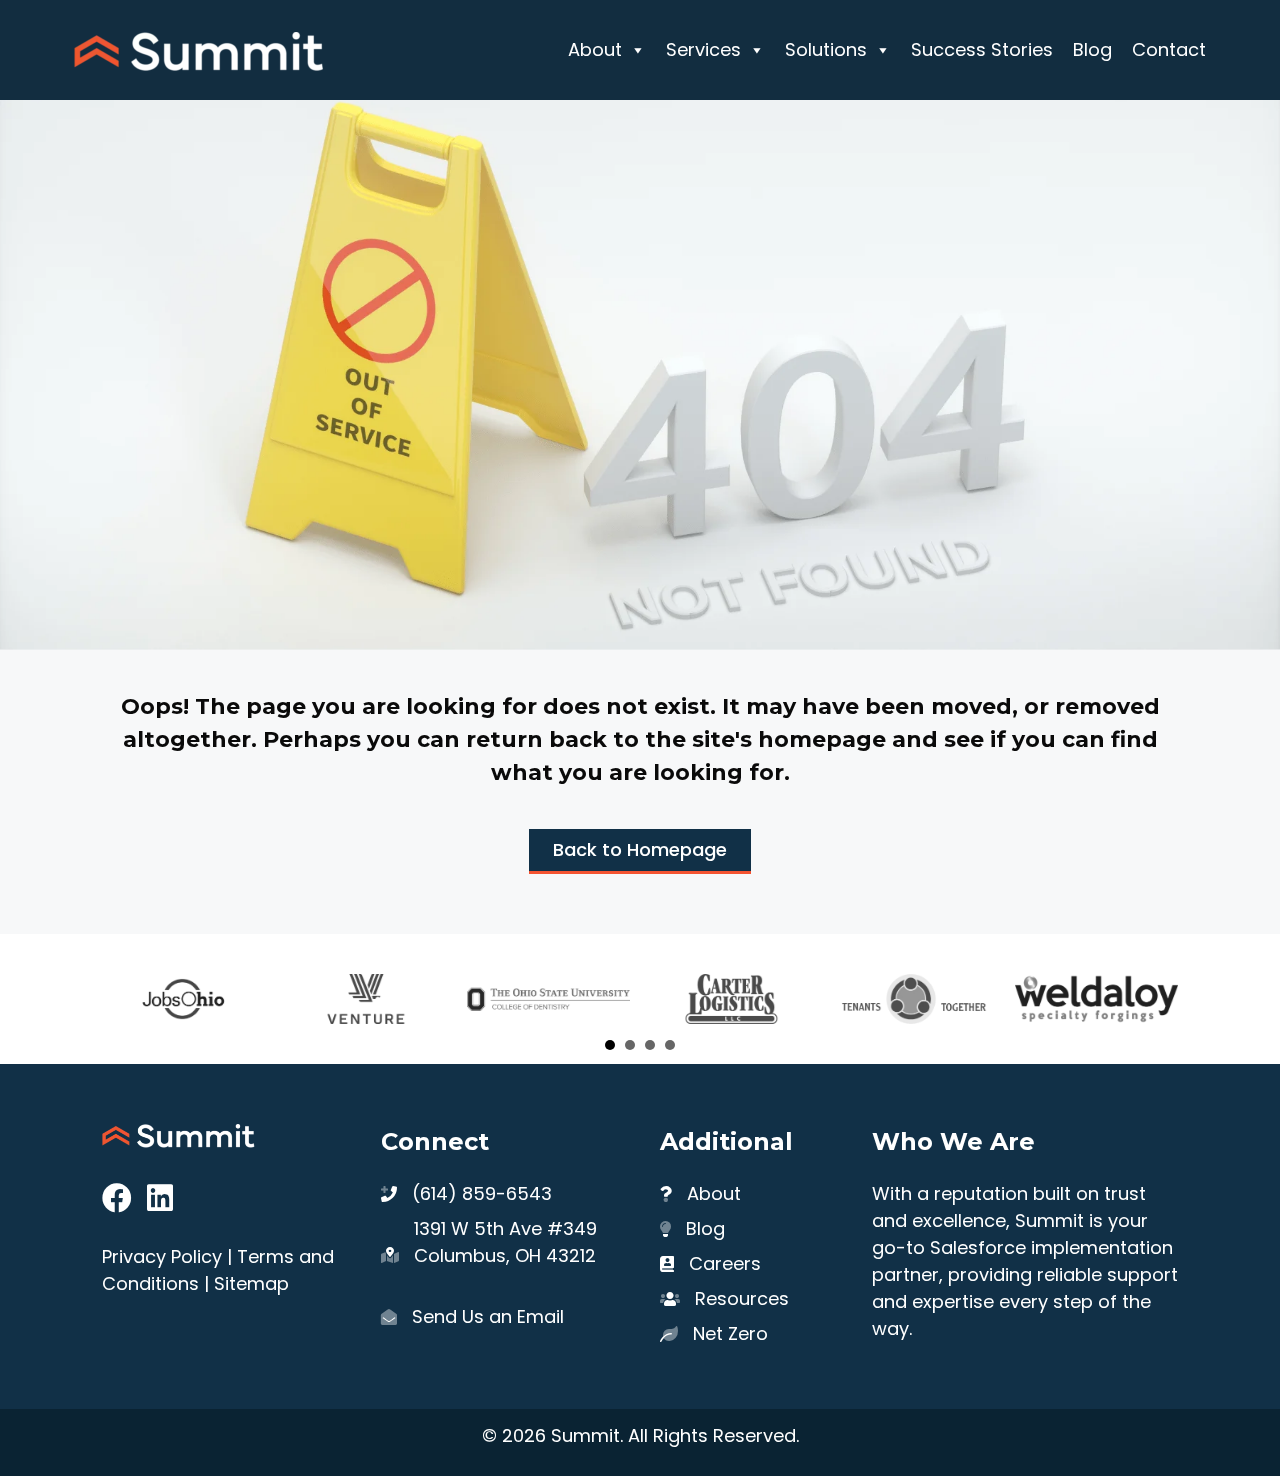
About (595, 49)
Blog (1092, 49)
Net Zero (730, 1333)
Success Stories (982, 49)
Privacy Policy (162, 1256)
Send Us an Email (488, 1316)
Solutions (826, 49)
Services (703, 49)
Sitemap (251, 1283)
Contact (1169, 49)
